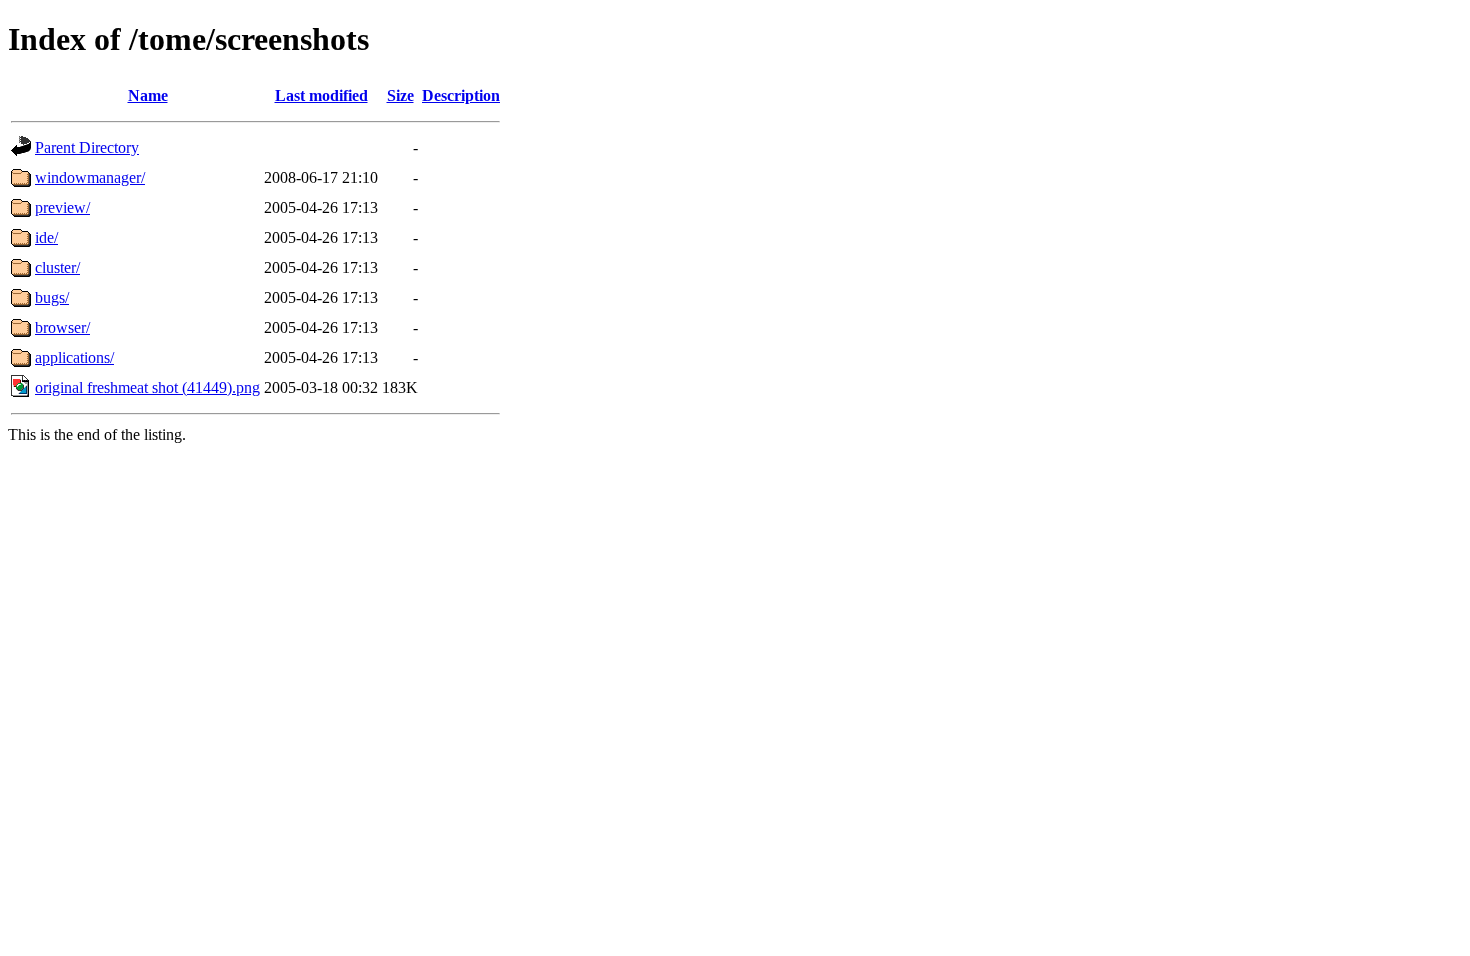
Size (400, 95)
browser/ (62, 327)
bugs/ (52, 297)
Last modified (321, 95)
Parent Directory (87, 147)
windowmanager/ (90, 177)
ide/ (46, 237)
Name (148, 95)
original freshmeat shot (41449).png (147, 387)
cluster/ (57, 267)
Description (461, 95)
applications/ (74, 357)
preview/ (62, 207)
